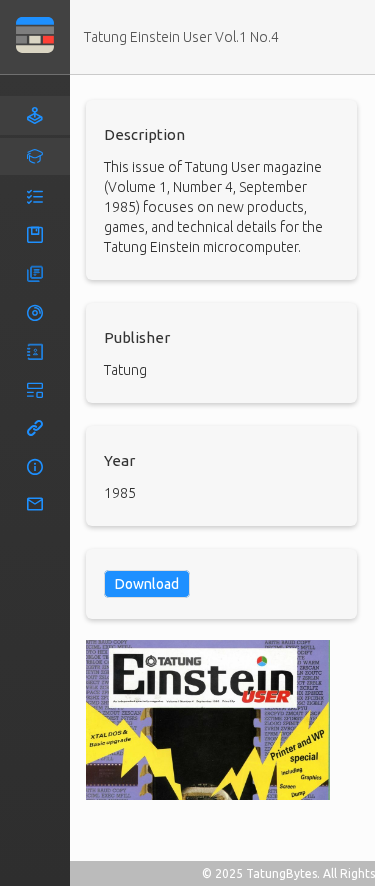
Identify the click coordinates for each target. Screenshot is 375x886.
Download (147, 584)
